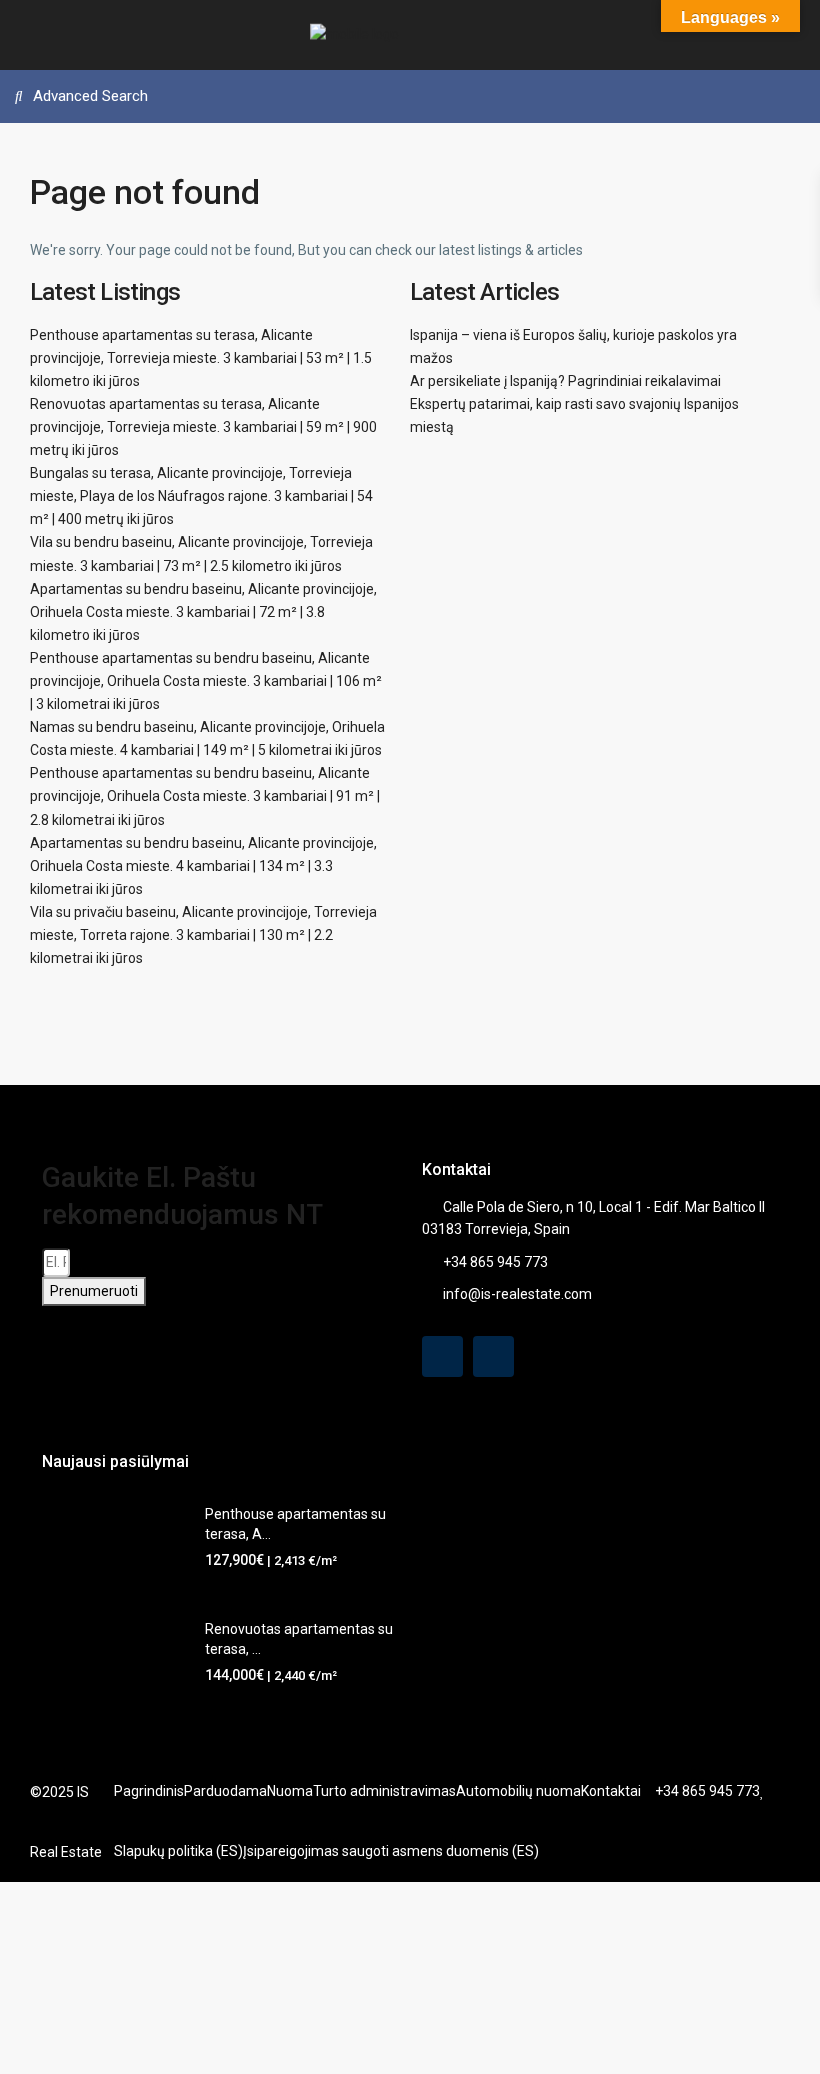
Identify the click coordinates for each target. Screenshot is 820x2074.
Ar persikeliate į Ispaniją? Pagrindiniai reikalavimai (565, 381)
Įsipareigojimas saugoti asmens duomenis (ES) (391, 1851)
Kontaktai (611, 1791)
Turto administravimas (384, 1791)
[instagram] (493, 1356)
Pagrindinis (149, 1791)
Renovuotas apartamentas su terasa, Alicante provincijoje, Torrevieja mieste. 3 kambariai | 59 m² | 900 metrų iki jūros (203, 427)
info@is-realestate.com (517, 1294)
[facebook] (442, 1356)
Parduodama (225, 1791)
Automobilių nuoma (518, 1791)
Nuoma (290, 1791)
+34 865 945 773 (495, 1262)
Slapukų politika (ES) (178, 1851)
